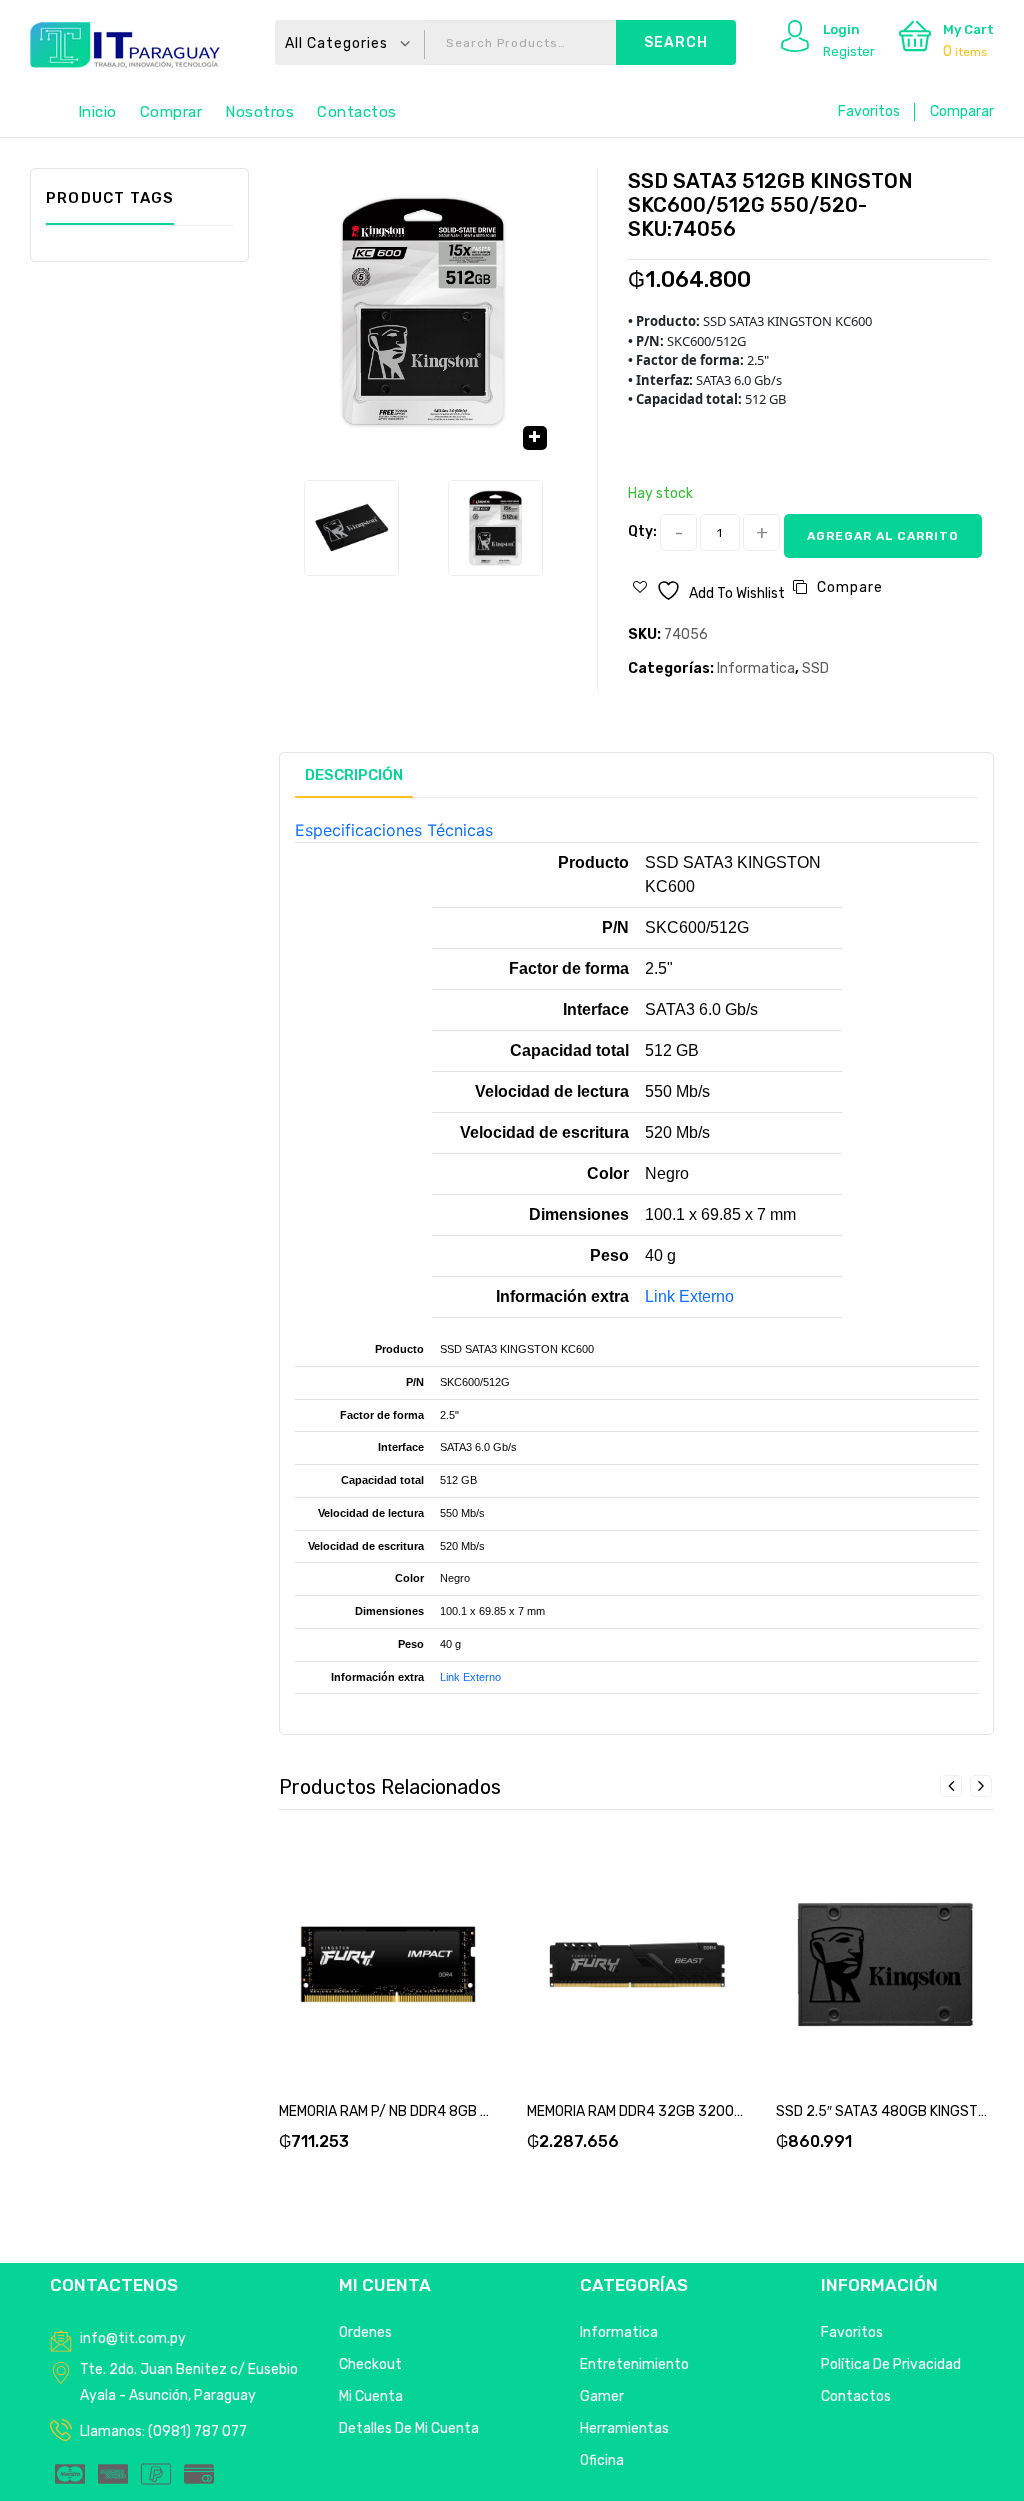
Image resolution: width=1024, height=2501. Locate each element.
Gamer (602, 2396)
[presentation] (951, 1786)
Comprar (171, 112)
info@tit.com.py (133, 2338)
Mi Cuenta (371, 2396)
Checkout (370, 2364)
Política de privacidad (891, 2364)
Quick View (460, 1950)
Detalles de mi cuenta (409, 2428)
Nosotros (259, 112)
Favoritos (869, 111)
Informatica (756, 668)
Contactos (357, 112)
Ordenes (365, 2332)
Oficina (602, 2460)
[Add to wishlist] (364, 1950)
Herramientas (624, 2428)
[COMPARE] (412, 1950)
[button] (535, 438)
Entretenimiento (634, 2364)
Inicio (97, 112)
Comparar (962, 111)
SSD (815, 668)
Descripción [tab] (354, 775)
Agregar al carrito (883, 536)
